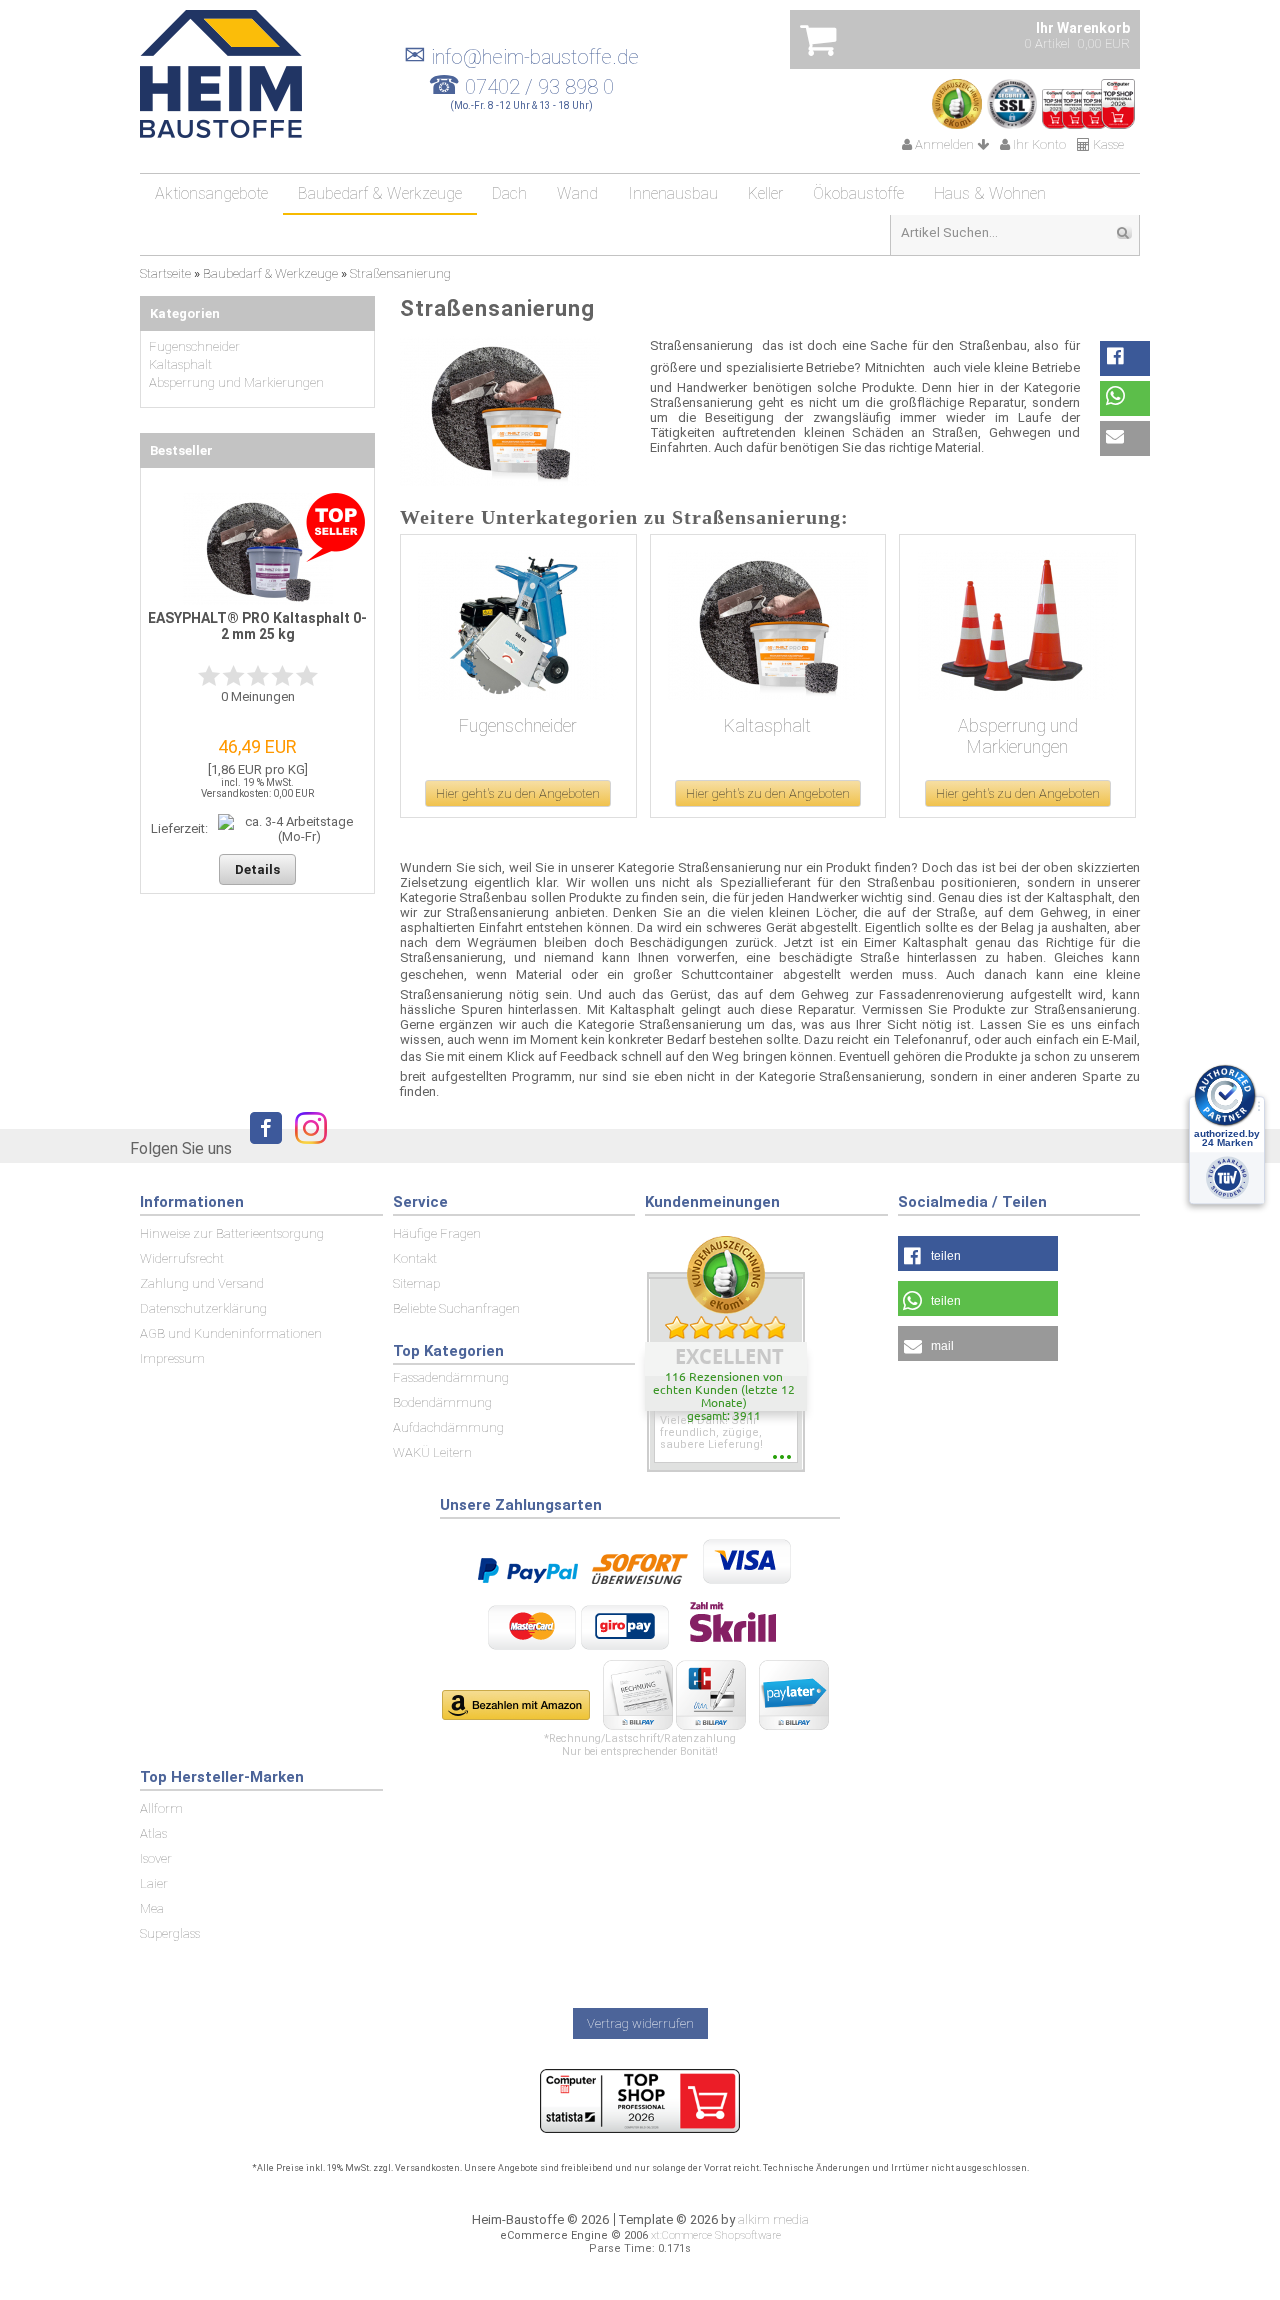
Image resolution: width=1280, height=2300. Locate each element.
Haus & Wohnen (990, 193)
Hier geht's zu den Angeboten (518, 793)
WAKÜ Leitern (432, 1452)
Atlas (153, 1833)
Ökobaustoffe (858, 193)
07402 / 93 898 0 (539, 87)
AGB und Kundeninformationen (231, 1333)
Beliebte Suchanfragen (456, 1308)
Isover (156, 1858)
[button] (1125, 358)
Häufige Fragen (437, 1233)
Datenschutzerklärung (203, 1308)
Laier (154, 1883)
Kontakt (415, 1258)
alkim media (773, 2219)
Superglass (170, 1933)
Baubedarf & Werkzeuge (380, 193)
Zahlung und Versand (202, 1283)
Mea (152, 1908)
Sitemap (416, 1283)
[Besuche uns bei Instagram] (306, 1147)
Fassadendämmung (451, 1377)
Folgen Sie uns (181, 1148)
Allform (161, 1808)
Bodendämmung (442, 1402)
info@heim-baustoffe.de (521, 57)
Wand (577, 193)
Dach (509, 193)
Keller (765, 193)
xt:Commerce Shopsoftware (716, 2235)
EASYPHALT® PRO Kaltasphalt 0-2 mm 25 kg (257, 626)
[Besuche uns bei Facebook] (261, 1147)
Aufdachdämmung (448, 1427)
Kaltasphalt (767, 725)
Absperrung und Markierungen (1018, 736)
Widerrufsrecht (182, 1258)
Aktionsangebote (211, 193)
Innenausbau (673, 193)
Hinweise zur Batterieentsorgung (232, 1233)
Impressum (172, 1358)
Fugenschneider (518, 725)
